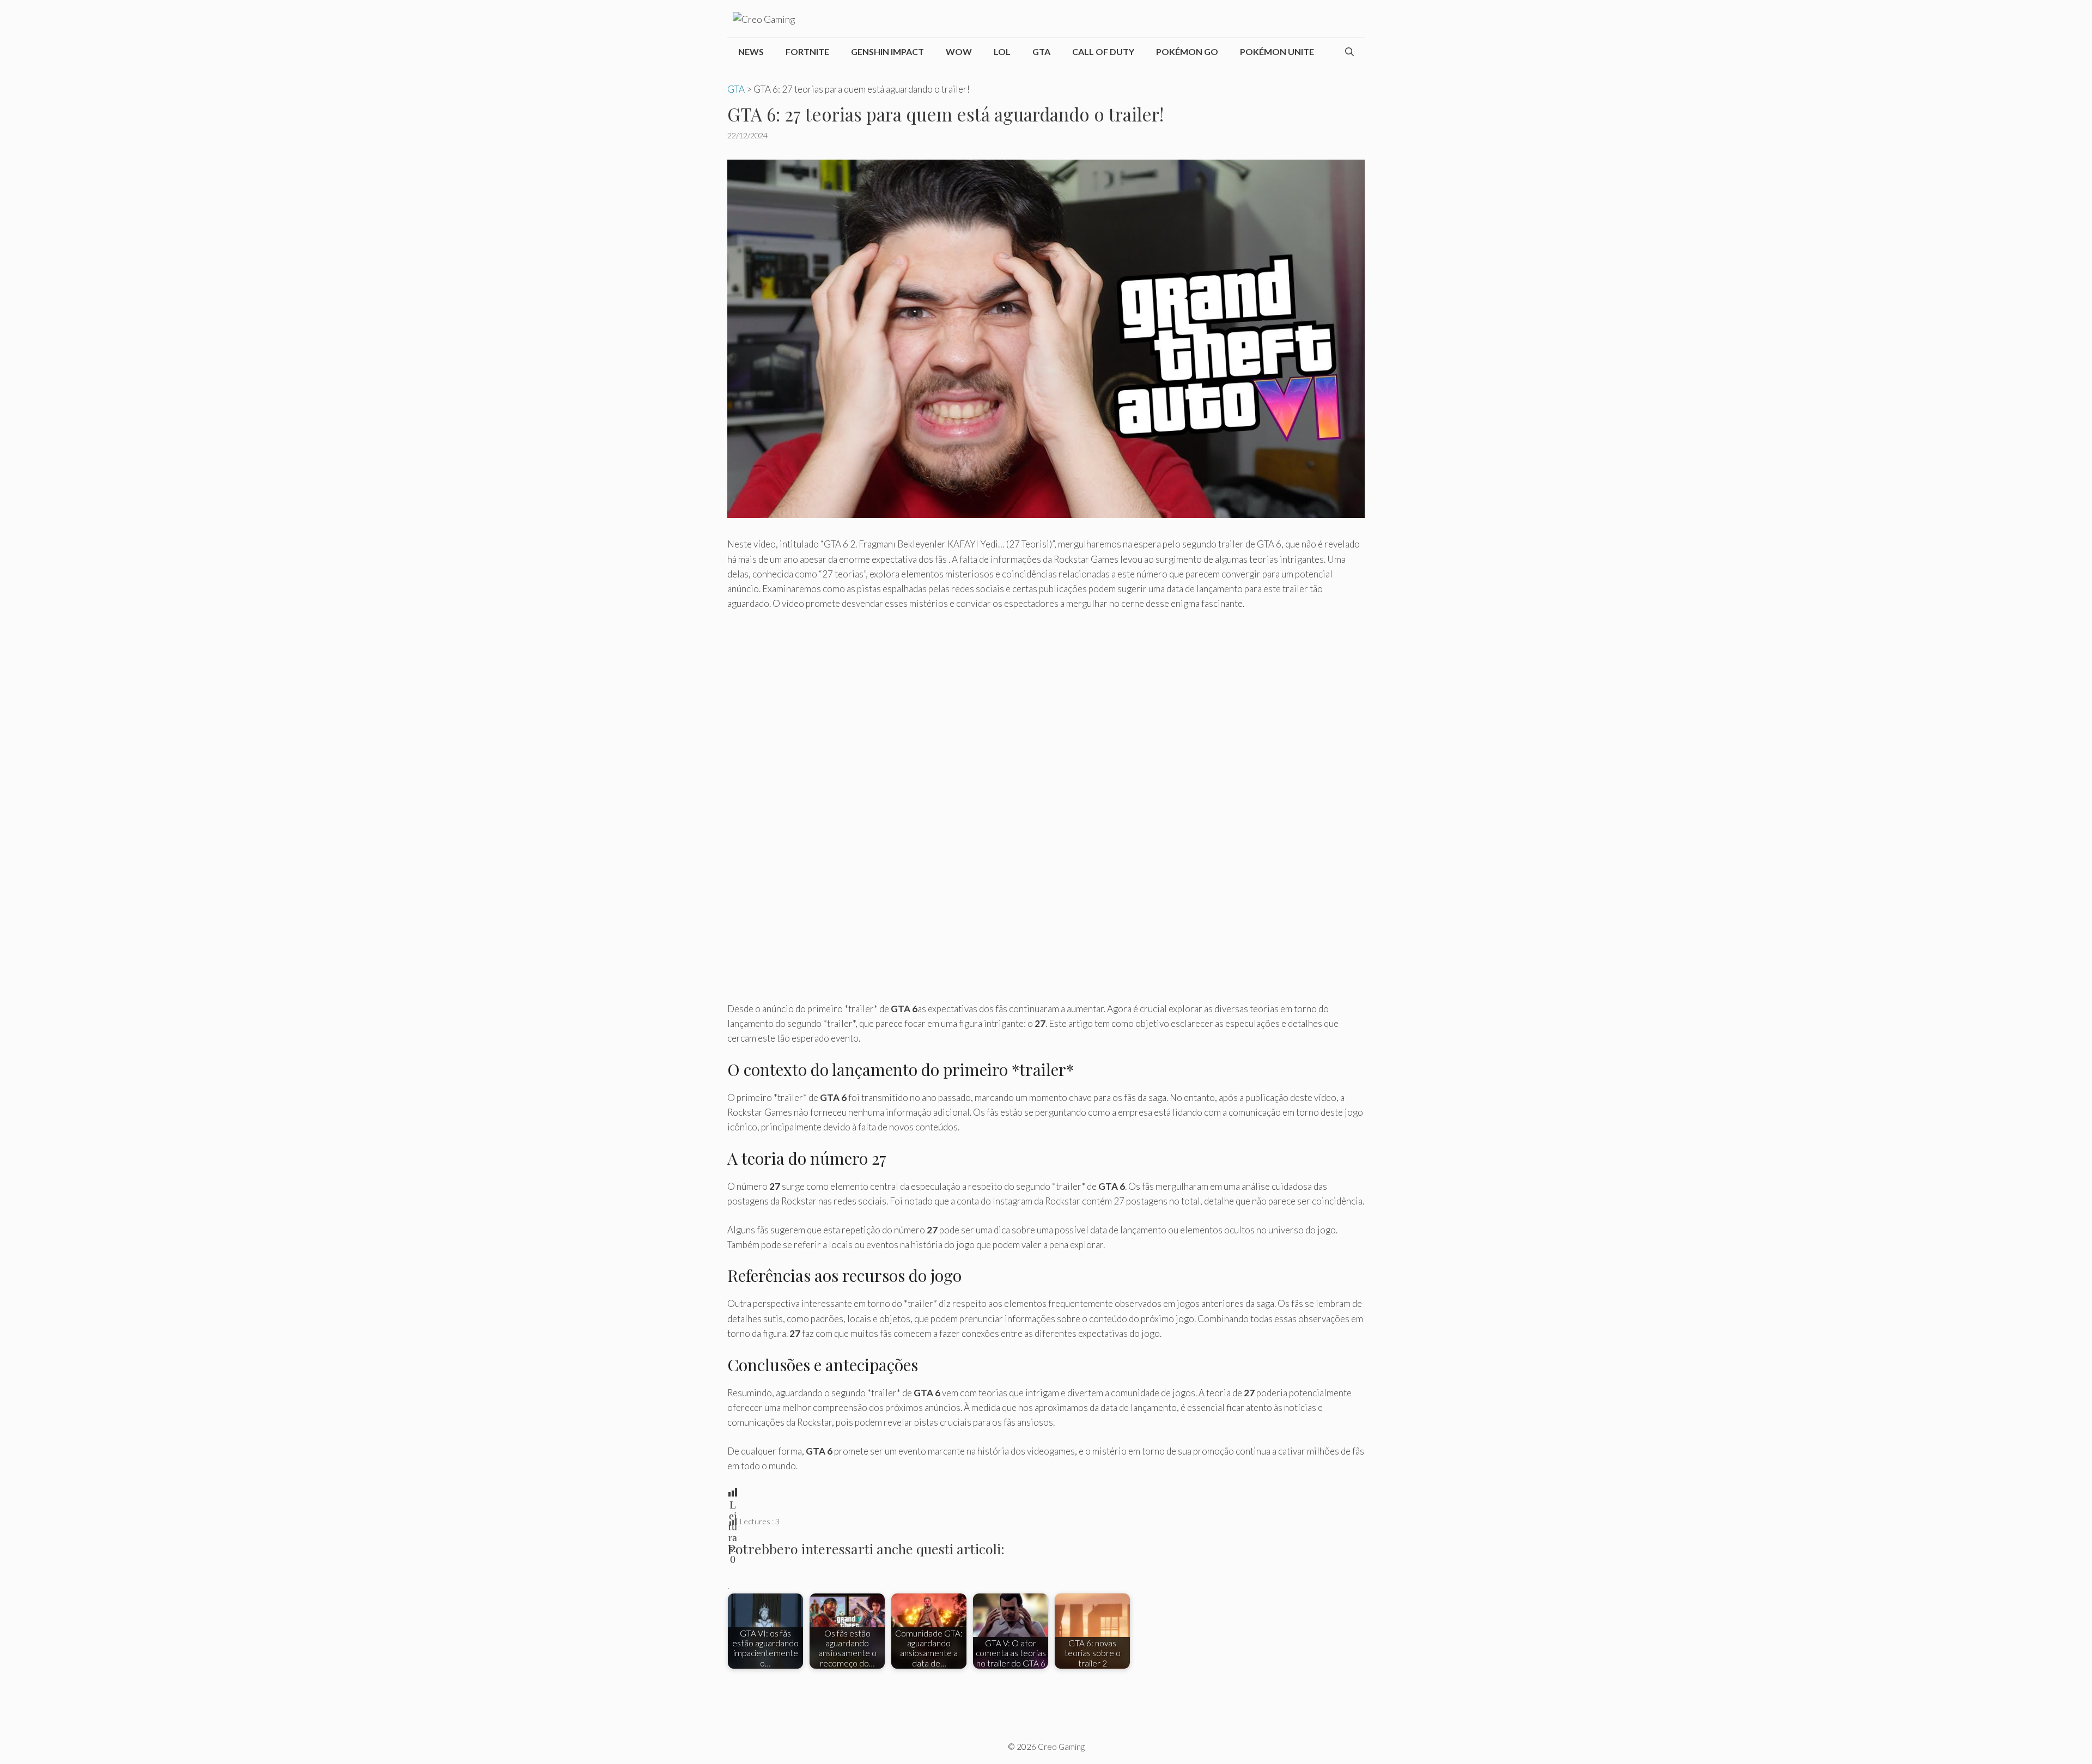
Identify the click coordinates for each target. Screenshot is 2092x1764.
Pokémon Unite (1277, 51)
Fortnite (807, 51)
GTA (1041, 51)
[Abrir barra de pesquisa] (1349, 52)
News (751, 51)
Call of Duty (1103, 51)
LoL (1002, 51)
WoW (959, 51)
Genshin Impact (887, 51)
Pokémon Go (1187, 51)
